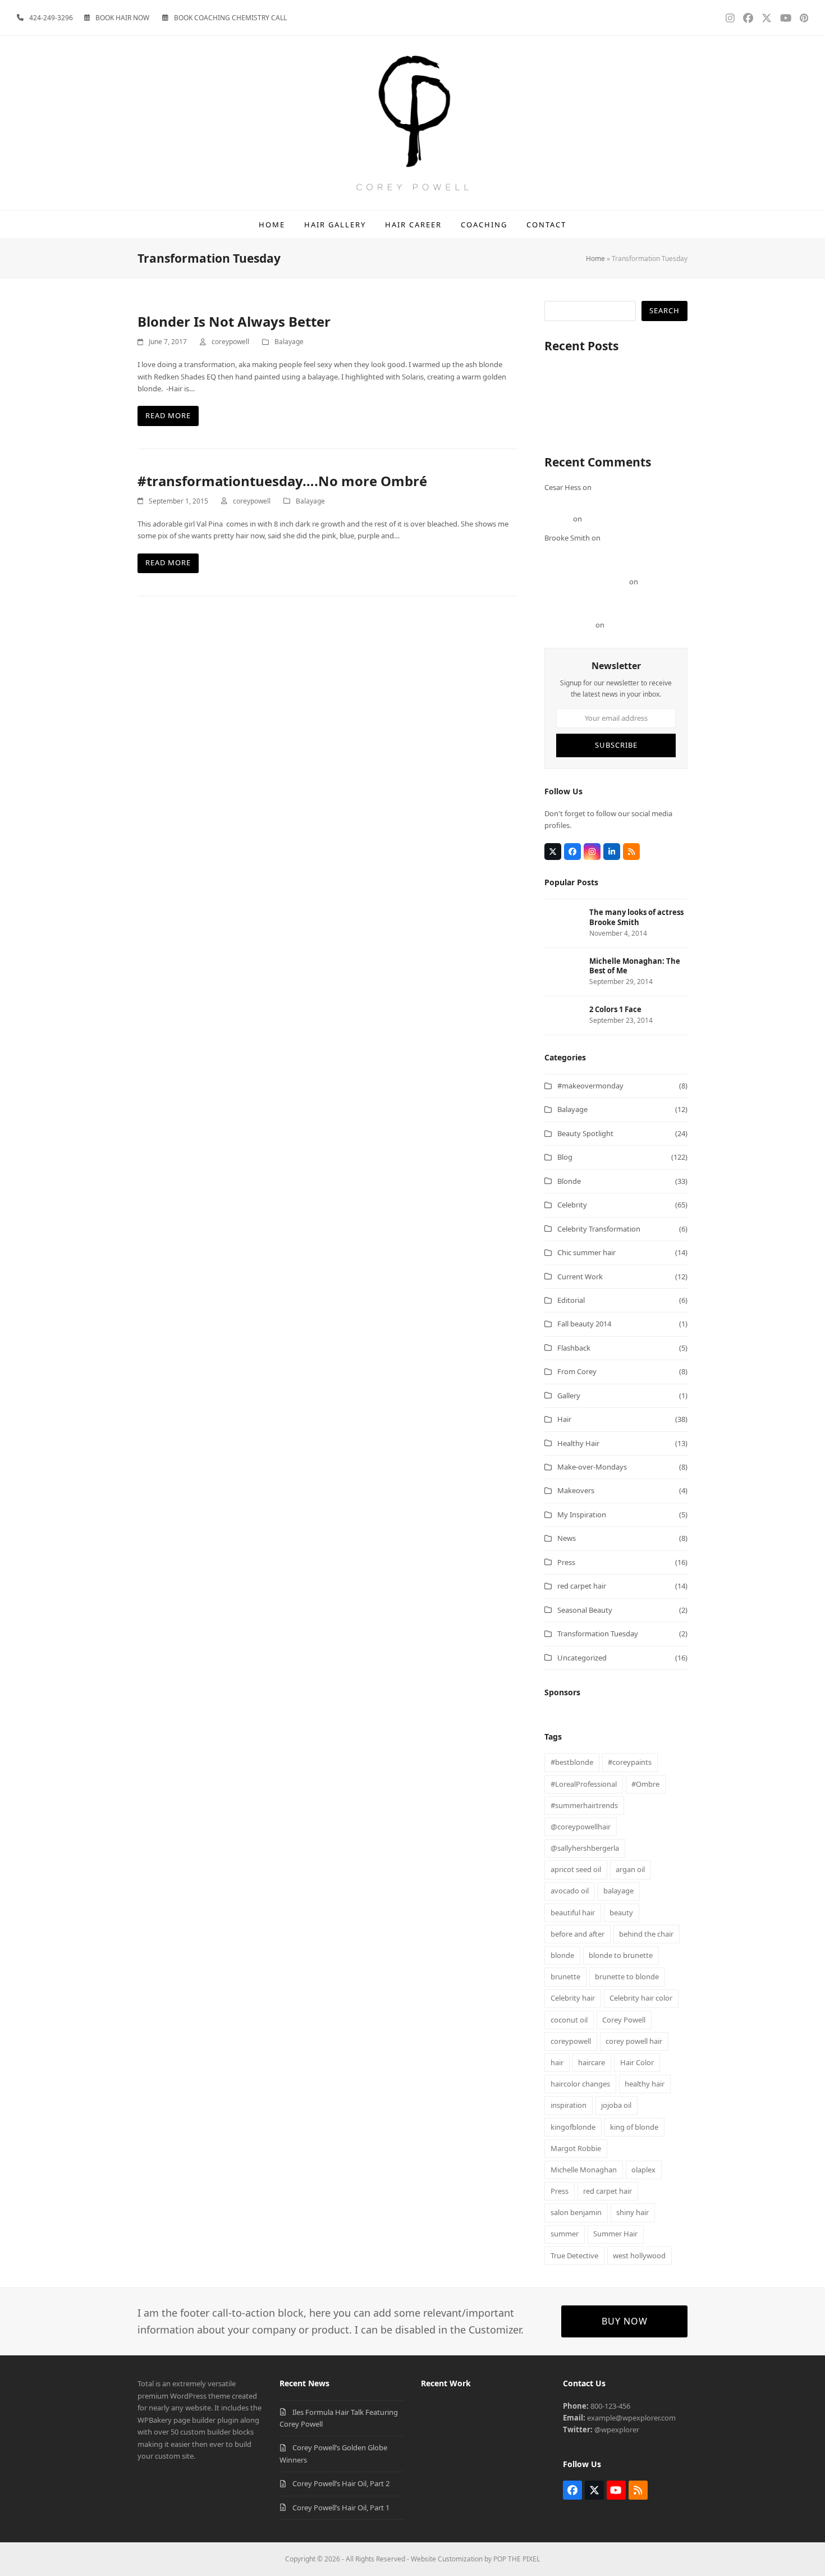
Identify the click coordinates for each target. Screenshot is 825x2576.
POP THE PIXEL (517, 2559)
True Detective (574, 2255)
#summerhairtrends (584, 1805)
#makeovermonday (590, 1086)
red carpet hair (582, 1586)
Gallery (569, 1395)
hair (557, 2062)
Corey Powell (624, 2020)
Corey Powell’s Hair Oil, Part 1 (593, 419)
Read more (168, 415)
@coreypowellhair (581, 1827)
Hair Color (637, 2062)
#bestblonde (572, 1762)
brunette (565, 1976)
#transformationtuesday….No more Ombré (282, 481)
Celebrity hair (573, 1998)
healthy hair (645, 2084)
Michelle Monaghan (584, 2170)
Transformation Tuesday (598, 1634)
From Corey (577, 1371)
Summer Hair (615, 2234)
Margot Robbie (576, 2148)
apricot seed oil (576, 1869)
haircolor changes (580, 2084)
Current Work (580, 1276)
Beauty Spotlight (585, 1133)
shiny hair (632, 2212)
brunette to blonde (627, 1976)
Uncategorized (582, 1658)
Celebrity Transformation (599, 1229)
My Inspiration (582, 1515)
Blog (565, 1157)
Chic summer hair (586, 1252)
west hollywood (639, 2255)
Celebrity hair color (641, 1998)
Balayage (289, 342)
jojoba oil (616, 2105)
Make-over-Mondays (592, 1467)
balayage (618, 1891)
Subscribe (616, 745)
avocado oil (570, 1891)
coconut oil (569, 2020)
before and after (577, 1934)
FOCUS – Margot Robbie (624, 519)
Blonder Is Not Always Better (234, 321)
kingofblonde (573, 2127)
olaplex (643, 2170)
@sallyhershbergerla (585, 1848)
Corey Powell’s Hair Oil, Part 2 (593, 407)
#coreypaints (630, 1762)
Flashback (574, 1348)
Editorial (571, 1300)
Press (566, 1562)
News (567, 1538)
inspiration (569, 2105)
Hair (564, 1419)
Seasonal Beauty (585, 1610)
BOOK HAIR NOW (122, 18)
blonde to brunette (621, 1955)
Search (664, 310)
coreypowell (230, 342)
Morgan (558, 519)
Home (595, 258)
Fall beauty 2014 (584, 1324)
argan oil (630, 1869)
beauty (621, 1912)
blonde (562, 1955)
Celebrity (572, 1205)
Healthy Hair (578, 1443)
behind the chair (646, 1934)
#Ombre (645, 1784)
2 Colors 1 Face (631, 625)
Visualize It (562, 431)
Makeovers (576, 1490)
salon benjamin (576, 2212)
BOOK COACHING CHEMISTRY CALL (230, 18)
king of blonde (634, 2127)
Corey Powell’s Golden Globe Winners (606, 395)
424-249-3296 (51, 18)
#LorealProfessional (584, 1784)
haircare (592, 2062)
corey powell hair (634, 2041)
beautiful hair (573, 1912)
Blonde (569, 1181)
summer (565, 2234)
